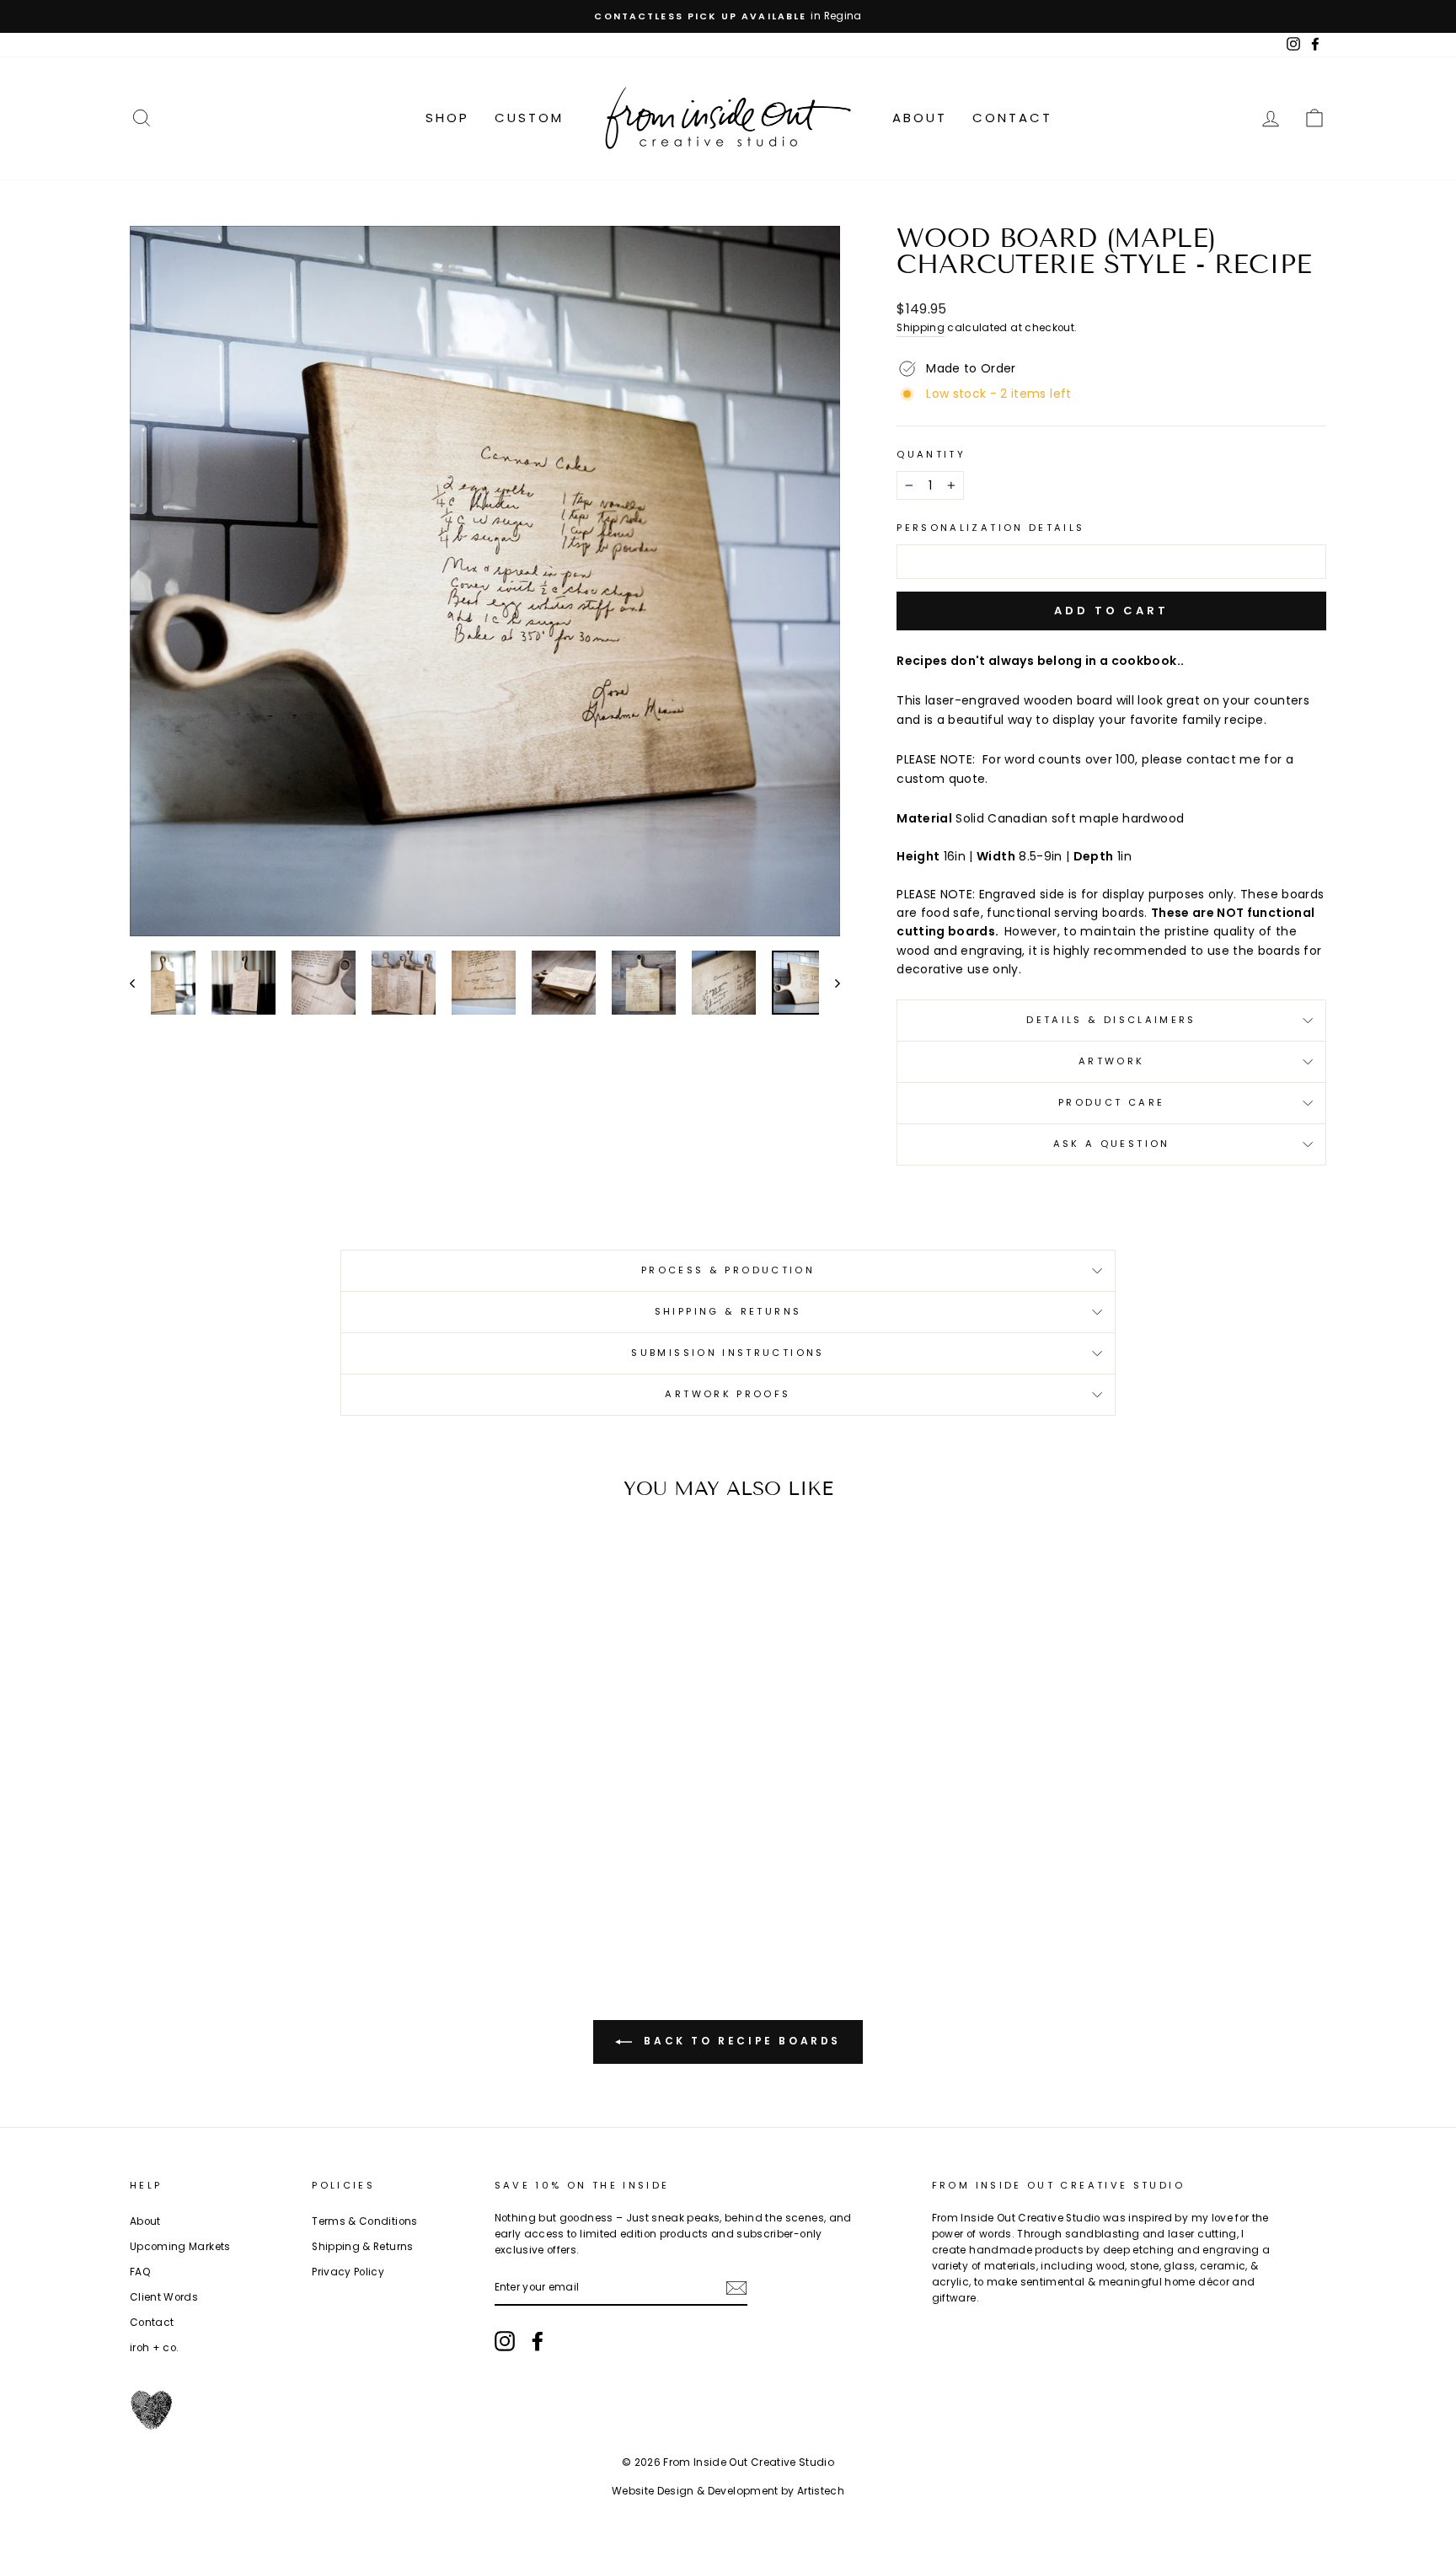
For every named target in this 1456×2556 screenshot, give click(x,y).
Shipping (921, 328)
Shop (447, 118)
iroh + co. (155, 2348)
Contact (1012, 118)
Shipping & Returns (728, 1311)
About (920, 118)
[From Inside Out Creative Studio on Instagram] (505, 2341)
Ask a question (1112, 1144)
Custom (529, 118)
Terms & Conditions (364, 2221)
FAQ (140, 2272)
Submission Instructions (728, 1353)
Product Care (1111, 1102)
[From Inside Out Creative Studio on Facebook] (538, 2341)
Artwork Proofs (728, 1394)
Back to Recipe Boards (740, 2041)
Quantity (931, 454)
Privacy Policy (348, 2272)
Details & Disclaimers (1111, 1020)
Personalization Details (990, 528)
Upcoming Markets (180, 2247)
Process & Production (728, 1270)
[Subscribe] (736, 2288)
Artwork (1112, 1061)
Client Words (164, 2297)
